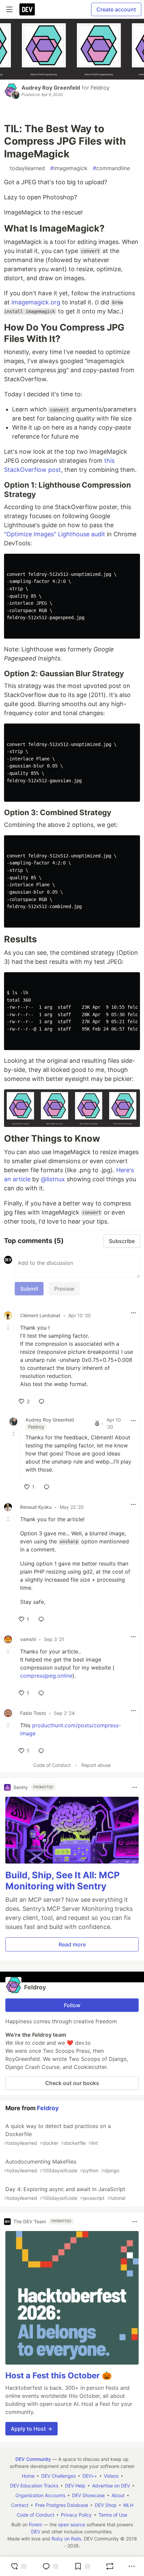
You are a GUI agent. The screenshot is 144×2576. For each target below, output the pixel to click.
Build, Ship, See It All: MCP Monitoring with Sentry (62, 1881)
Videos (111, 2476)
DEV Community (33, 2459)
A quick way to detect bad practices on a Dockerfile (57, 2134)
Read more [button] (72, 1944)
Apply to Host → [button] (31, 2429)
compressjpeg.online (46, 1676)
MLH (128, 2505)
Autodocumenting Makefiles (62, 2166)
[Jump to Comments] (50, 2566)
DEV (36, 2532)
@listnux (53, 1179)
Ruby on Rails (66, 2539)
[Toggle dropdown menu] (133, 1313)
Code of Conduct (52, 1765)
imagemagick (69, 168)
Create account (116, 9)
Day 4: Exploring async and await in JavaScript (65, 2193)
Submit (29, 1289)
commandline (111, 168)
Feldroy (100, 88)
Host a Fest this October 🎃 (59, 2375)
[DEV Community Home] (27, 9)
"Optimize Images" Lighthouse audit (55, 534)
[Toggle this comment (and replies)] (9, 1328)
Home (28, 2476)
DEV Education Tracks (34, 2486)
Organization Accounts (40, 2495)
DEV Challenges (58, 2476)
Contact (20, 2505)
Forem (35, 2524)
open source (71, 2524)
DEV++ (90, 2476)
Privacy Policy (76, 2515)
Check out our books (72, 2083)
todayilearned (26, 168)
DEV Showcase (88, 2495)
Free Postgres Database (62, 2505)
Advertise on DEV (111, 2486)
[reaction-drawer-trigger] (18, 2566)
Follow (72, 2005)
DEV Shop (106, 2505)
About (118, 2495)
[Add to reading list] (82, 2566)
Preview (64, 1289)
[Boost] (110, 2566)
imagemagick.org (36, 302)
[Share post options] (132, 2566)
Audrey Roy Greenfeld (51, 88)
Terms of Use (113, 2515)
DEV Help (75, 2486)
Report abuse (96, 1765)
